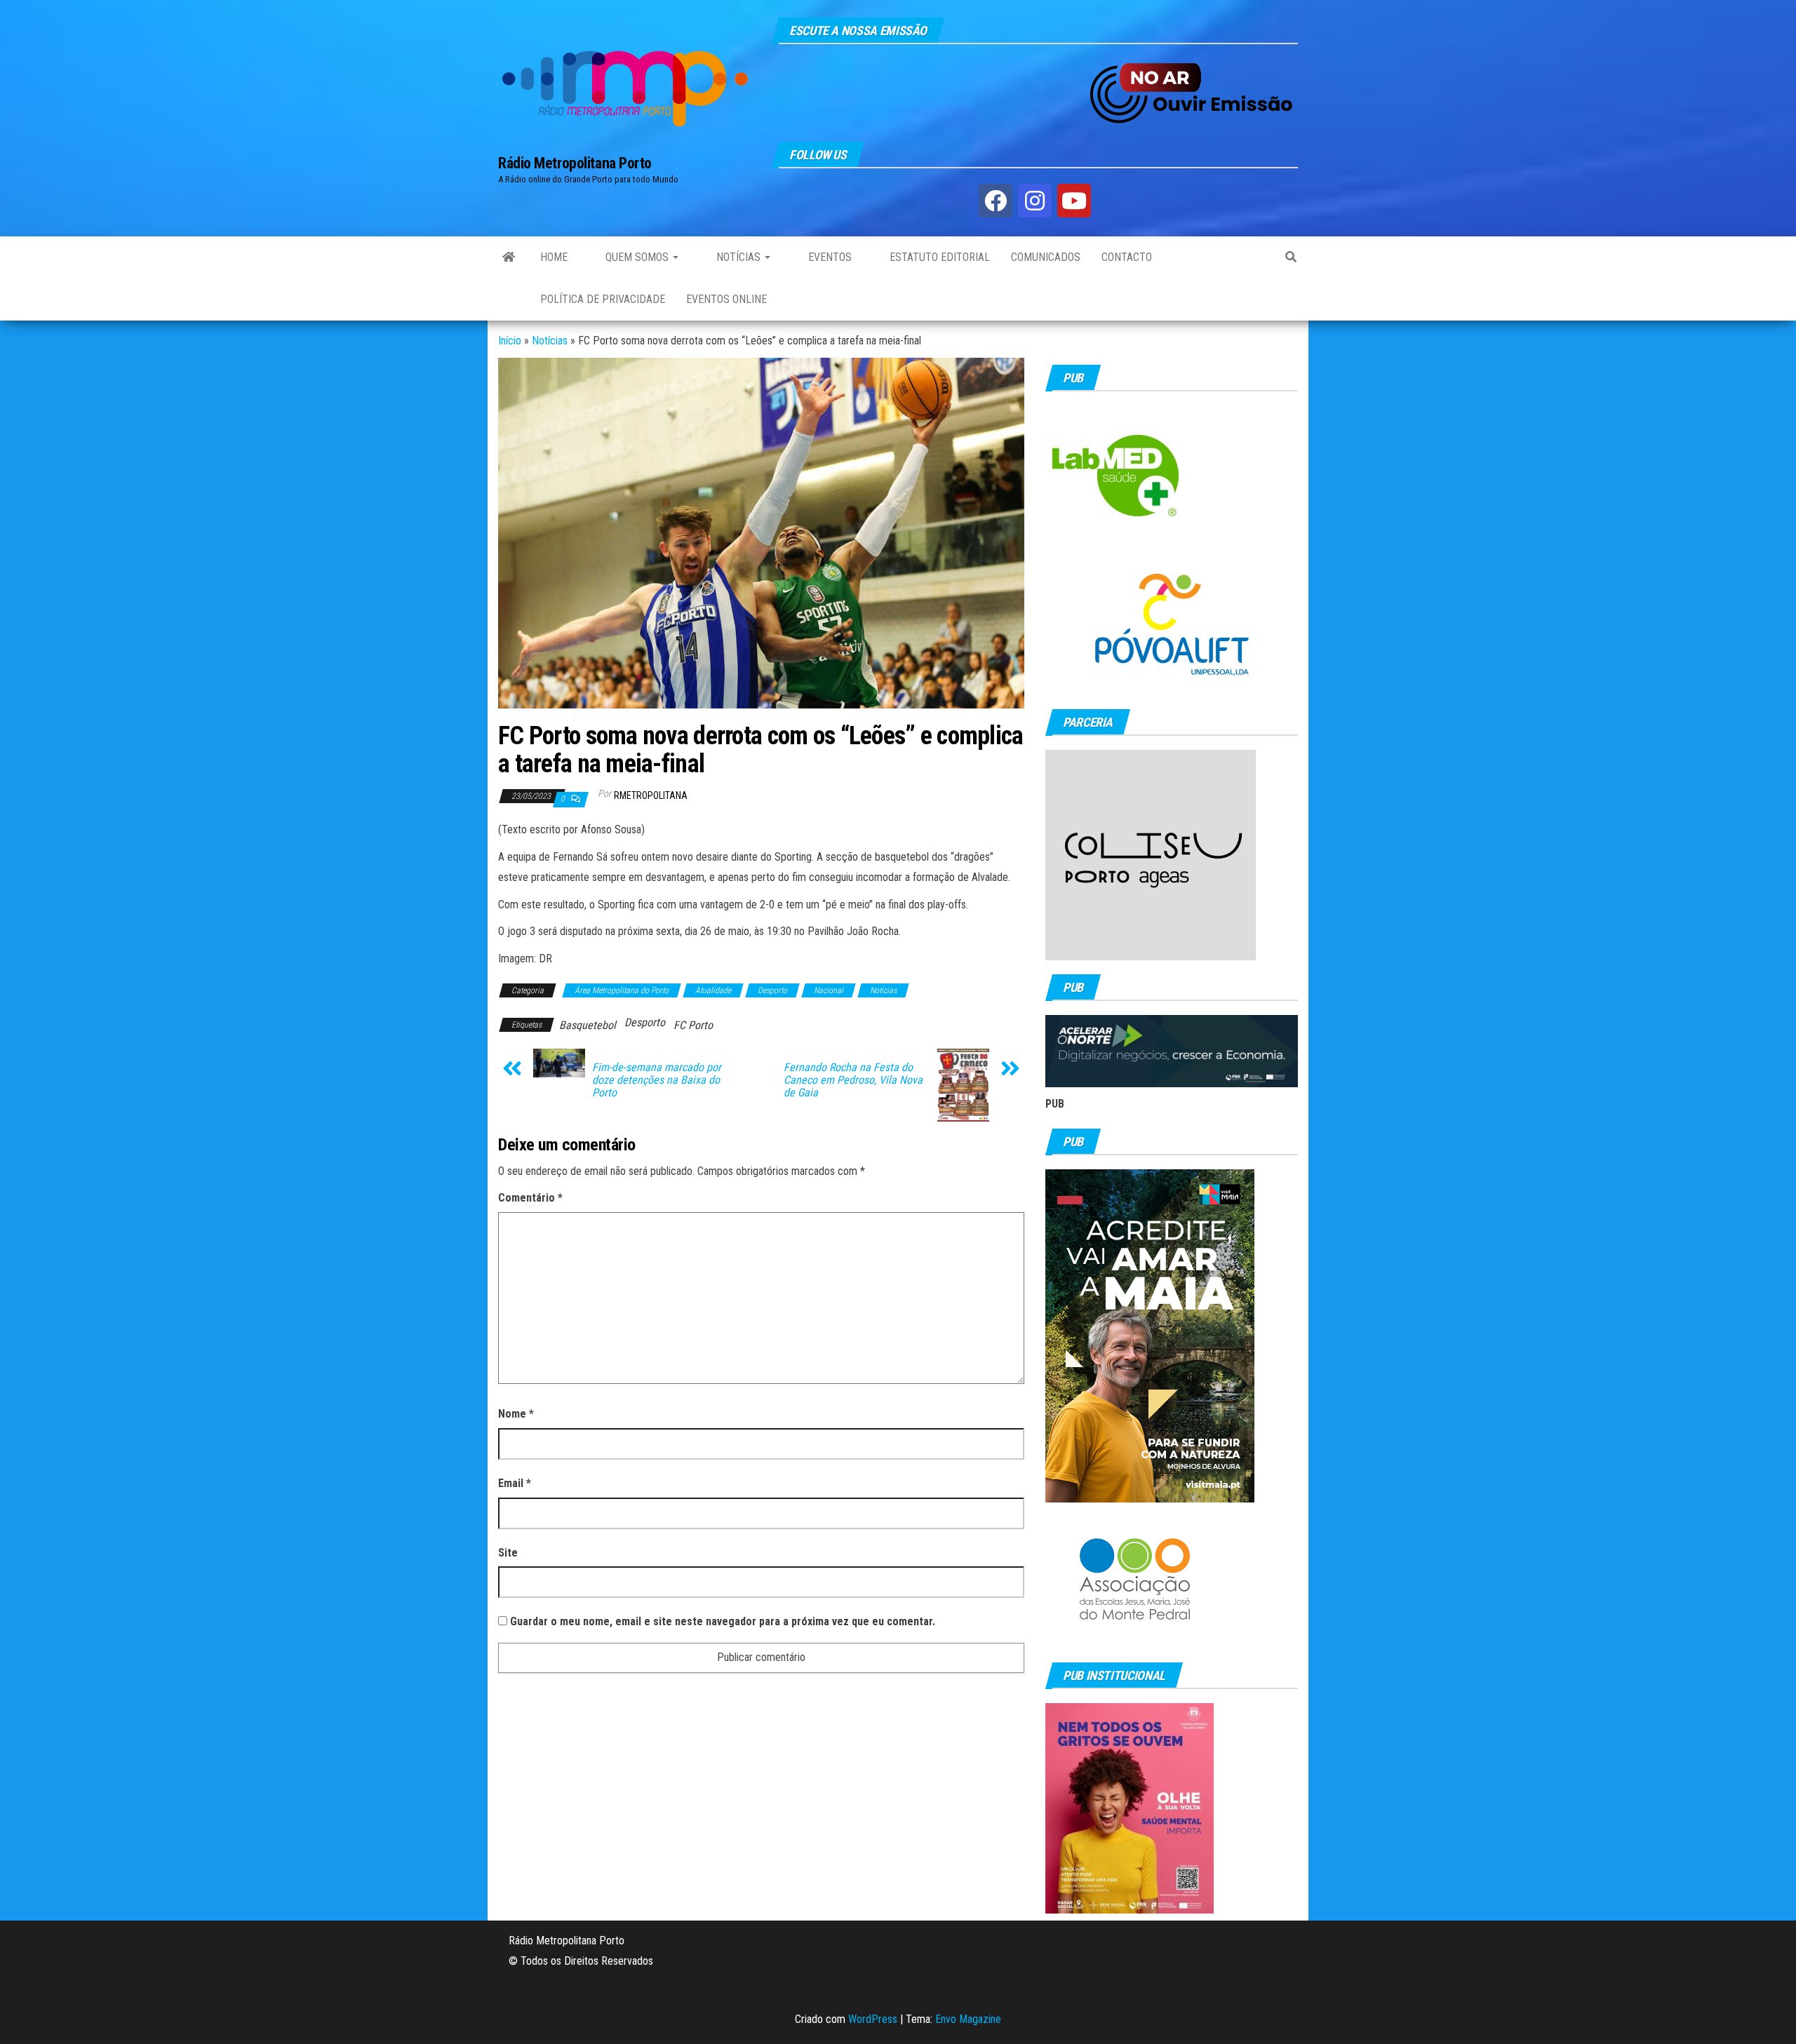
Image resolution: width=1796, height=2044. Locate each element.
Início (510, 341)
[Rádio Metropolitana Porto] (509, 257)
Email (515, 1483)
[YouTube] (1074, 201)
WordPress (873, 2019)
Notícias (738, 257)
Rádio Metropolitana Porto (575, 163)
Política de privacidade (603, 299)
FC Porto (693, 1025)
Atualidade (713, 990)
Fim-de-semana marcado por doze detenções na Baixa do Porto (657, 1080)
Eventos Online (726, 299)
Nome (516, 1414)
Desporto (772, 990)
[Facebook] (996, 201)
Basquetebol (588, 1025)
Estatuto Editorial (938, 257)
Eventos (829, 257)
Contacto (1127, 257)
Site (508, 1553)
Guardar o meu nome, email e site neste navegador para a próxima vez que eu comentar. (723, 1621)
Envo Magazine (968, 2019)
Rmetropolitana (651, 795)
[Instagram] (1035, 201)
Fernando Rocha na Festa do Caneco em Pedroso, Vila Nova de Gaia (853, 1080)
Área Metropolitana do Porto (622, 990)
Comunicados (1046, 257)
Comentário (530, 1198)
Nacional (829, 990)
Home (554, 257)
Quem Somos (637, 257)
